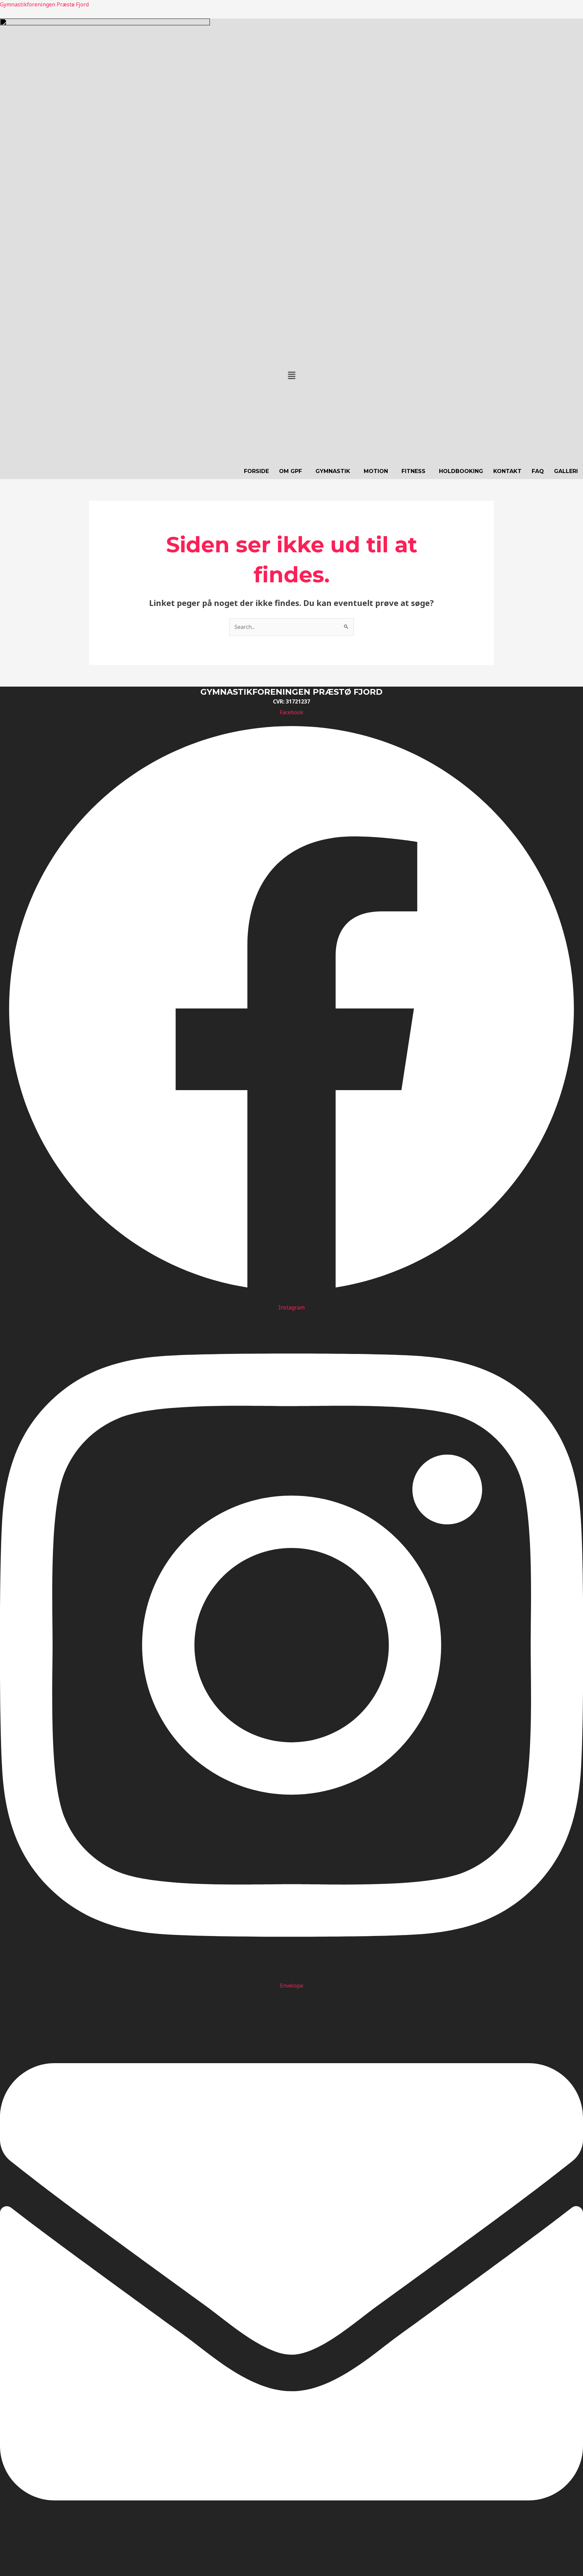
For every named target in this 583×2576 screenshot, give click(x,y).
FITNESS (413, 471)
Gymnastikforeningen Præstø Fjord (44, 4)
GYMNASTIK (333, 471)
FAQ (538, 471)
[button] (291, 376)
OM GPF (290, 471)
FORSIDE (256, 471)
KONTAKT (507, 471)
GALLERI (566, 471)
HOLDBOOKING (461, 471)
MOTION (376, 471)
